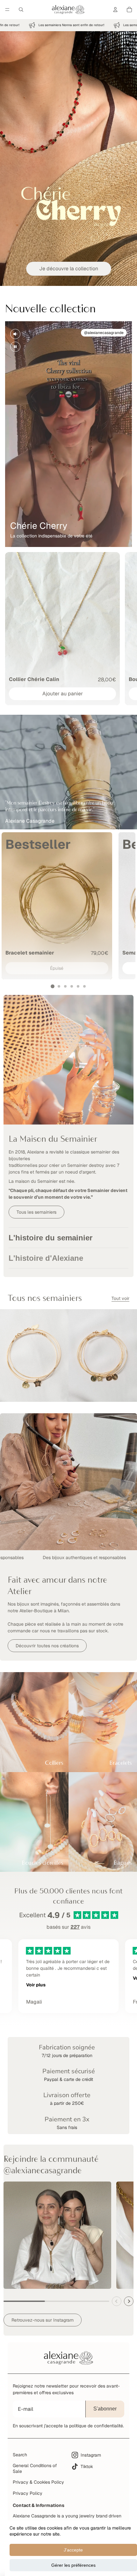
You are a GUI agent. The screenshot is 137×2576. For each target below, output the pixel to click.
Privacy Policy (28, 2493)
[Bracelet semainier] (57, 906)
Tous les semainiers (36, 1212)
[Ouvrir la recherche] (21, 10)
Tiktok (87, 2466)
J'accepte (73, 2550)
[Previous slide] (117, 2301)
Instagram (91, 2455)
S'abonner (105, 2409)
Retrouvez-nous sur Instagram (43, 2320)
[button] (53, 986)
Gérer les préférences (73, 2565)
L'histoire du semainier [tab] (50, 1238)
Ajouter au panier (63, 694)
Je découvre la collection (69, 269)
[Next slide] (129, 2301)
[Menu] (7, 10)
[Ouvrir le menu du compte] (115, 10)
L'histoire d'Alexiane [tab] (46, 1258)
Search (20, 2455)
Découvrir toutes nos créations (47, 1646)
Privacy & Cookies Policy (38, 2482)
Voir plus (36, 1985)
